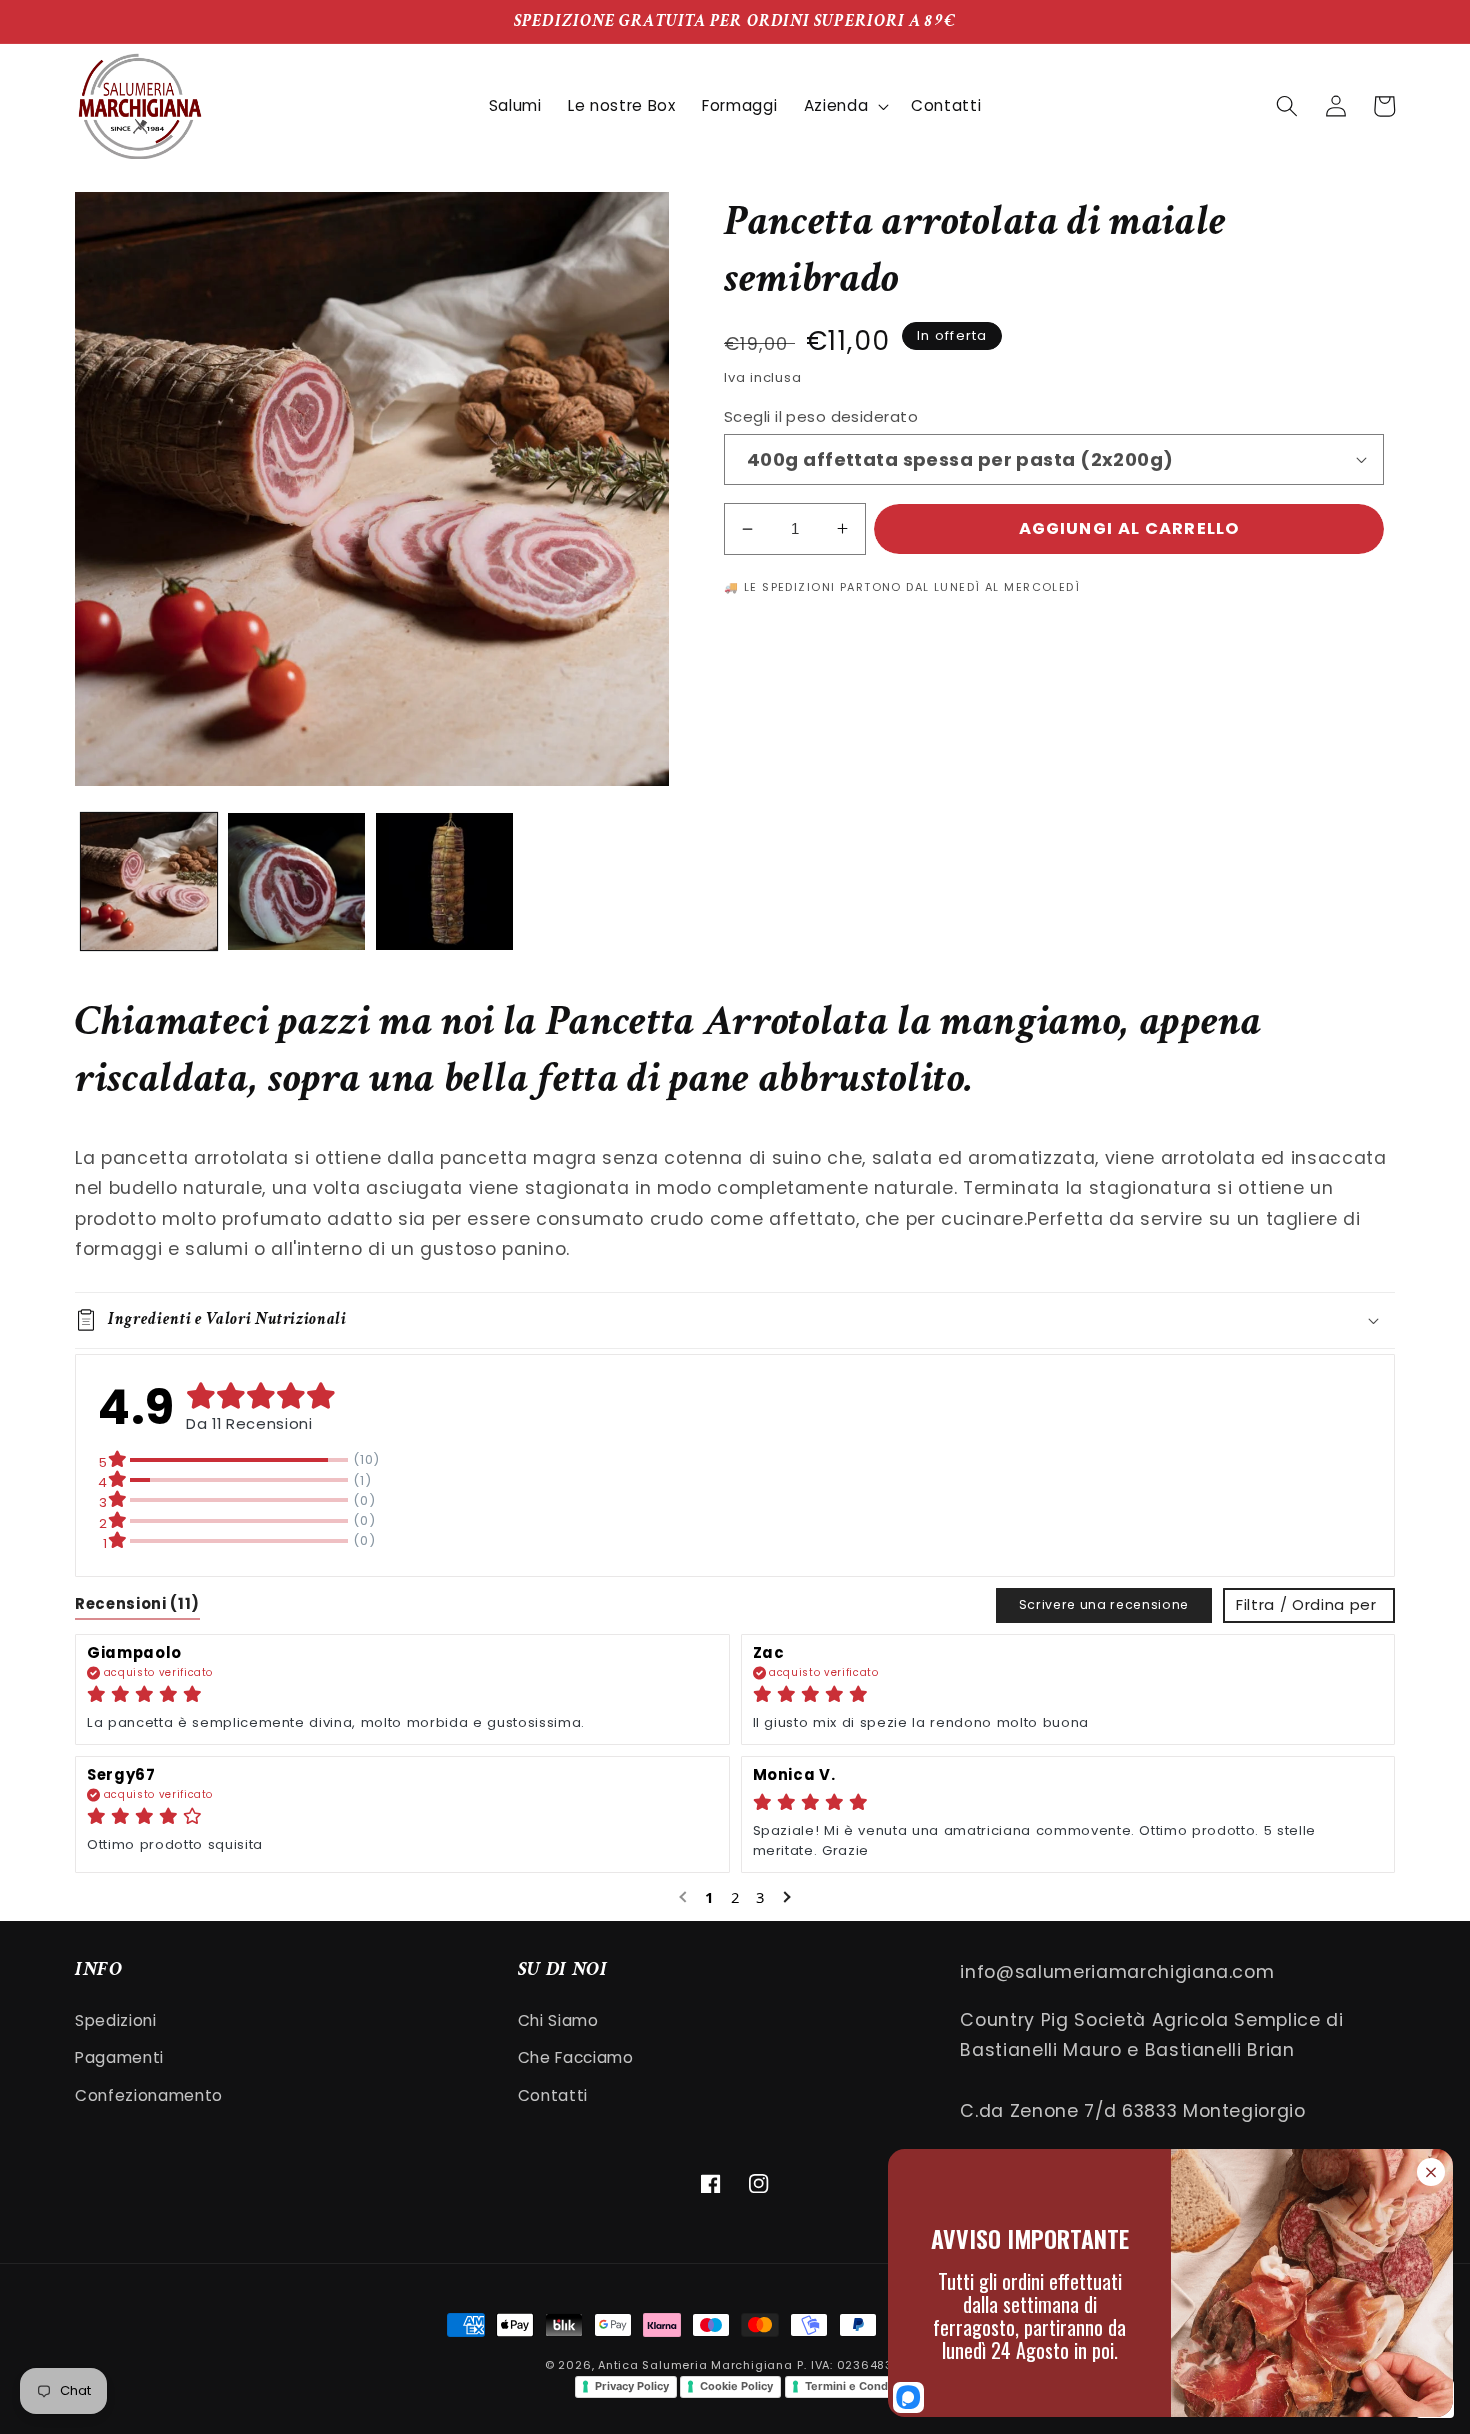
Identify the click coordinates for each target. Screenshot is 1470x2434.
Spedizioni (116, 2020)
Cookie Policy (736, 2386)
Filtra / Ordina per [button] (1306, 1605)
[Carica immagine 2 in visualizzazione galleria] (296, 881)
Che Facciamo (576, 2057)
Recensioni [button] (137, 1603)
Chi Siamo (558, 2020)
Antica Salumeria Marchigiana (695, 2365)
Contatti (553, 2095)
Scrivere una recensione (1104, 1604)
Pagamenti (119, 2057)
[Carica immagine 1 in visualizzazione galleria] (149, 881)
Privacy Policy (632, 2386)
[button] (844, 106)
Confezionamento (149, 2095)
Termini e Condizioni (861, 2386)
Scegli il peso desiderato (821, 416)
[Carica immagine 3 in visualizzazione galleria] (444, 881)
